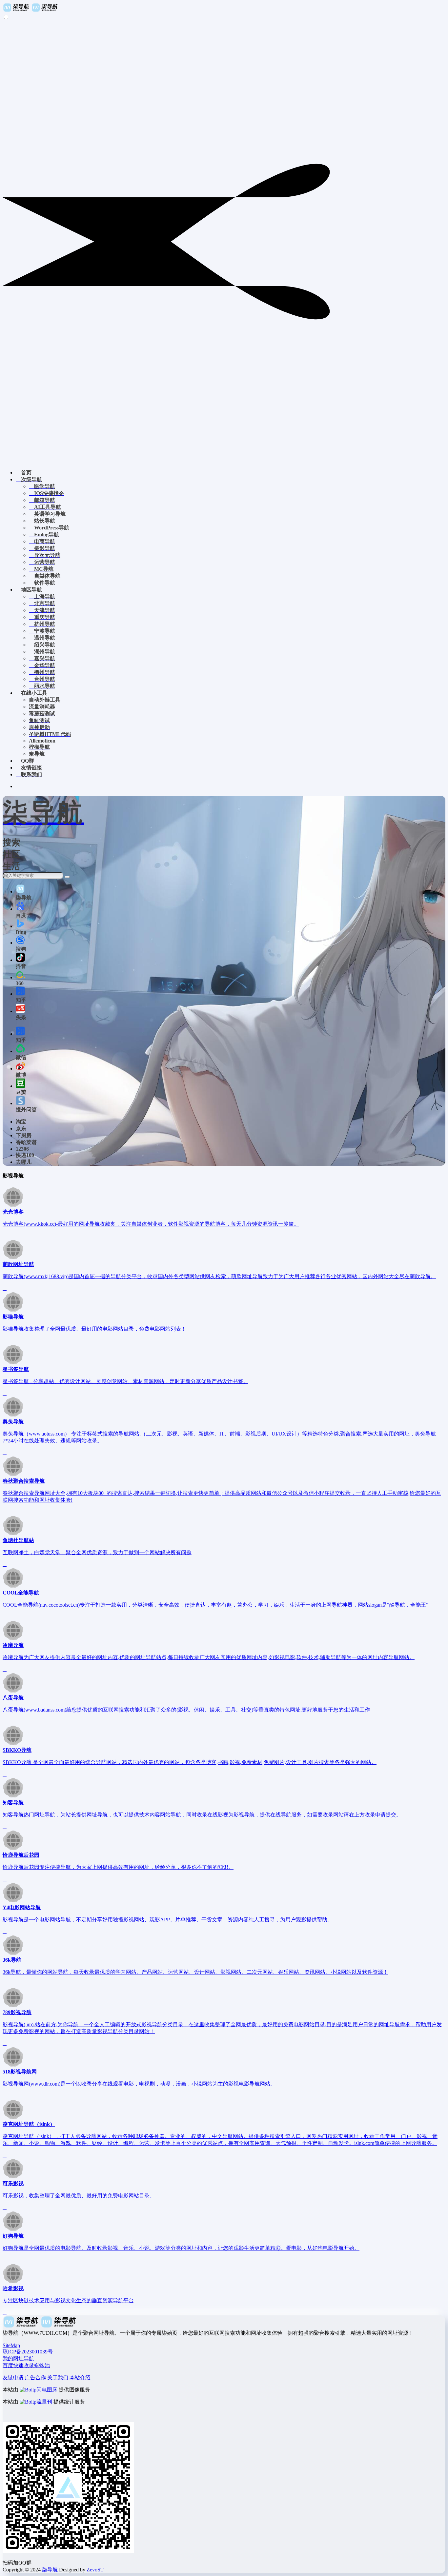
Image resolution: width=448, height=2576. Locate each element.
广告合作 (35, 2378)
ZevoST (95, 2570)
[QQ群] (5, 2414)
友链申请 (13, 2378)
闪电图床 (47, 2390)
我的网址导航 (18, 2358)
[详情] (5, 1236)
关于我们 (58, 2378)
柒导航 (50, 2570)
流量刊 (44, 2402)
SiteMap (11, 2345)
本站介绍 (80, 2378)
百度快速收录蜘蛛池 (26, 2365)
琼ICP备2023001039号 (28, 2352)
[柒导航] (31, 11)
